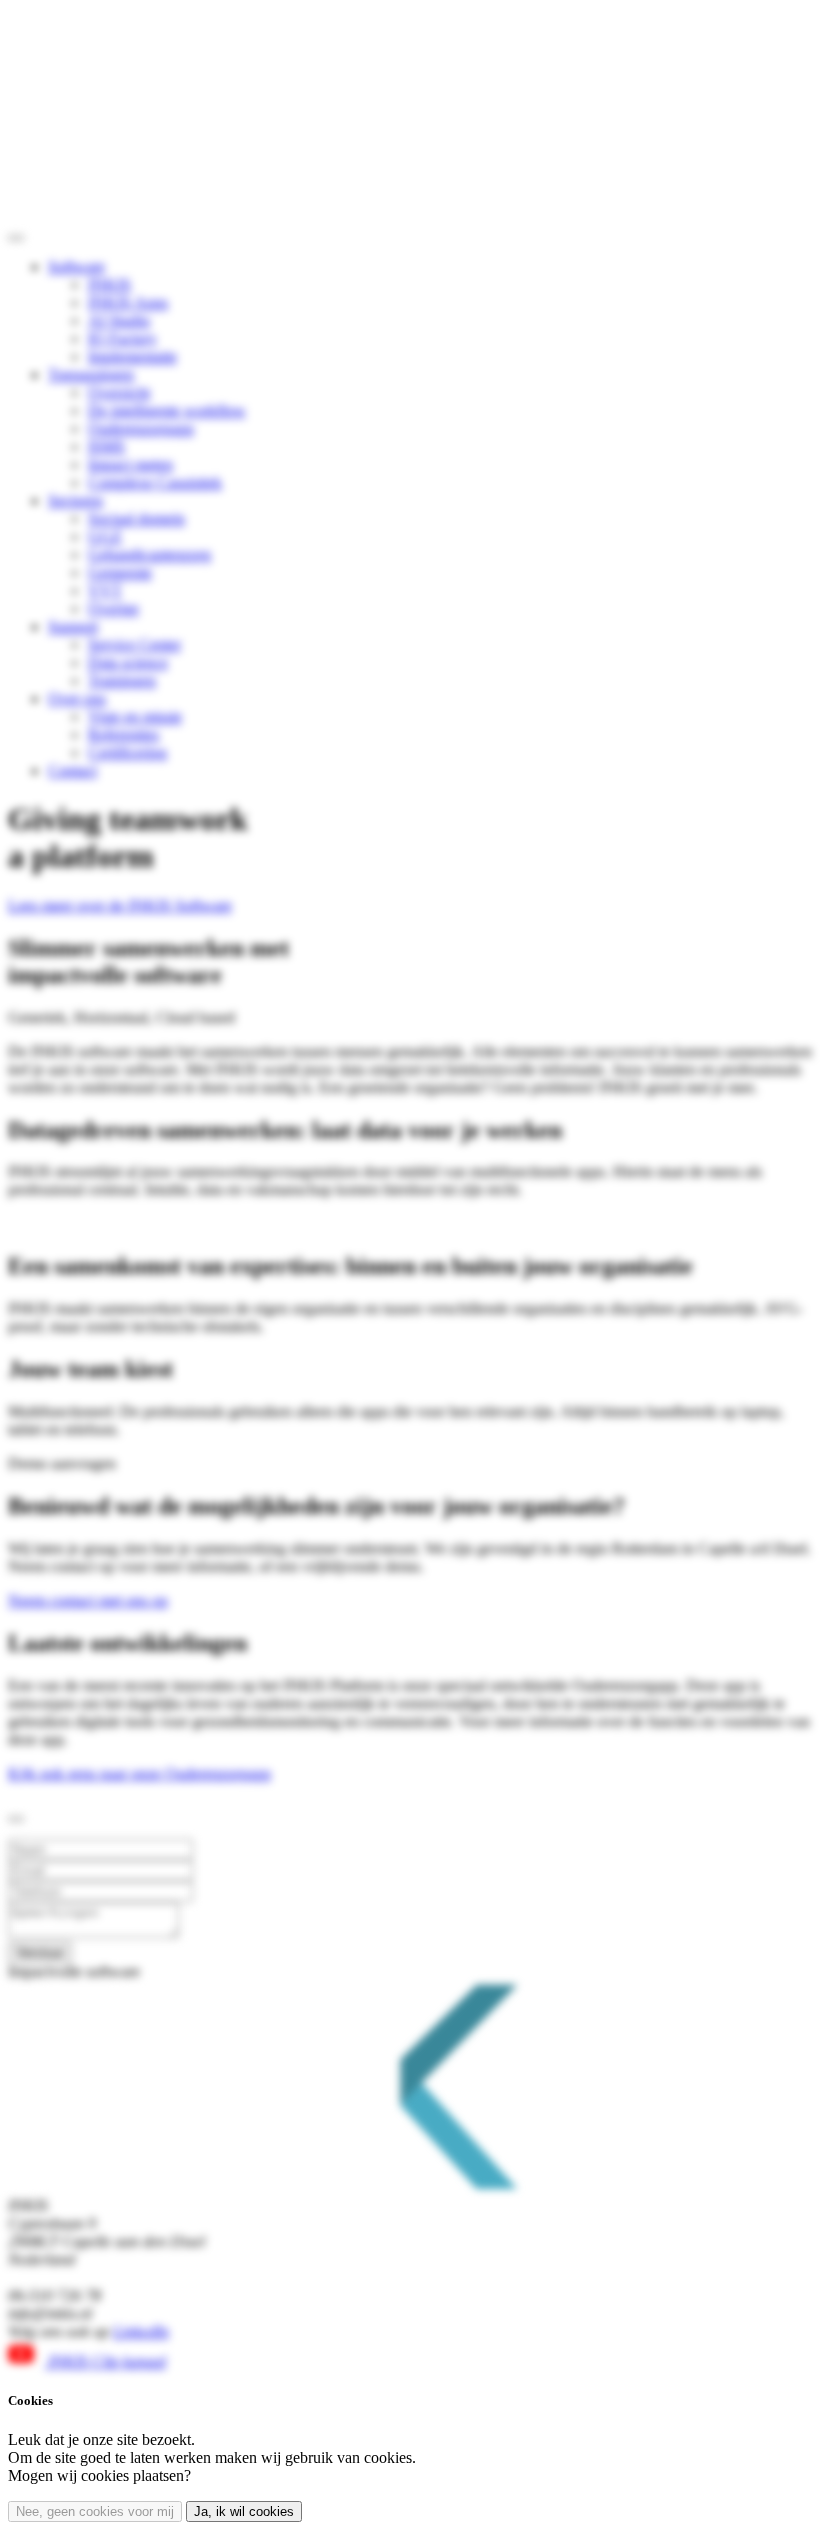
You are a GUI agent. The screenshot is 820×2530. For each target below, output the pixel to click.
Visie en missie (135, 716)
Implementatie (132, 356)
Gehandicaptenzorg (149, 554)
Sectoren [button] (75, 500)
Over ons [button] (77, 698)
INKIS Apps (128, 302)
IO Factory (122, 338)
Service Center (134, 644)
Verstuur (40, 1952)
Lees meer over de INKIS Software (120, 905)
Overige (113, 608)
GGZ (105, 536)
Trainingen (122, 680)
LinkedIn (141, 2331)
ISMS (106, 446)
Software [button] (76, 266)
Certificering (127, 752)
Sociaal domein (136, 518)
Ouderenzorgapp (141, 428)
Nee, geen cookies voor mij (95, 2511)
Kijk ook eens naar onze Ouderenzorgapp (139, 1773)
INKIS (109, 284)
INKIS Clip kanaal (105, 2361)
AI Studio (119, 320)
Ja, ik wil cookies (244, 2511)
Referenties (123, 734)
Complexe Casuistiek (155, 482)
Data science (128, 662)
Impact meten (130, 464)
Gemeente (120, 572)
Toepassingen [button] (91, 374)
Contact (72, 770)
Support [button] (73, 626)
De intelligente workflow (167, 410)
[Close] (16, 1819)
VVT (105, 590)
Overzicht (119, 392)
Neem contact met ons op (88, 1600)
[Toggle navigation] (16, 238)
